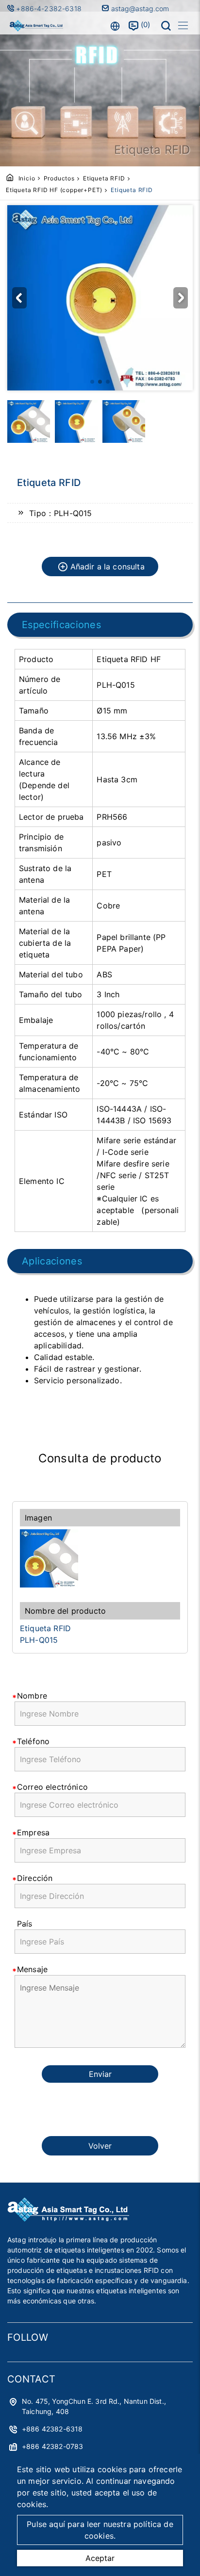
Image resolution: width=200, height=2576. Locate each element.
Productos (59, 178)
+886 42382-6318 (52, 2429)
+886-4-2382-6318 (50, 8)
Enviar (100, 2074)
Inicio (27, 178)
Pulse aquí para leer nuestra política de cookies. (100, 2530)
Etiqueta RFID (104, 178)
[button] (19, 298)
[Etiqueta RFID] (100, 1558)
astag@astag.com (139, 8)
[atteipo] (68, 2219)
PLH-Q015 (39, 1640)
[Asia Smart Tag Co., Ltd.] (36, 26)
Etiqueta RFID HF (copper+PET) (54, 190)
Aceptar (100, 2558)
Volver (100, 2146)
